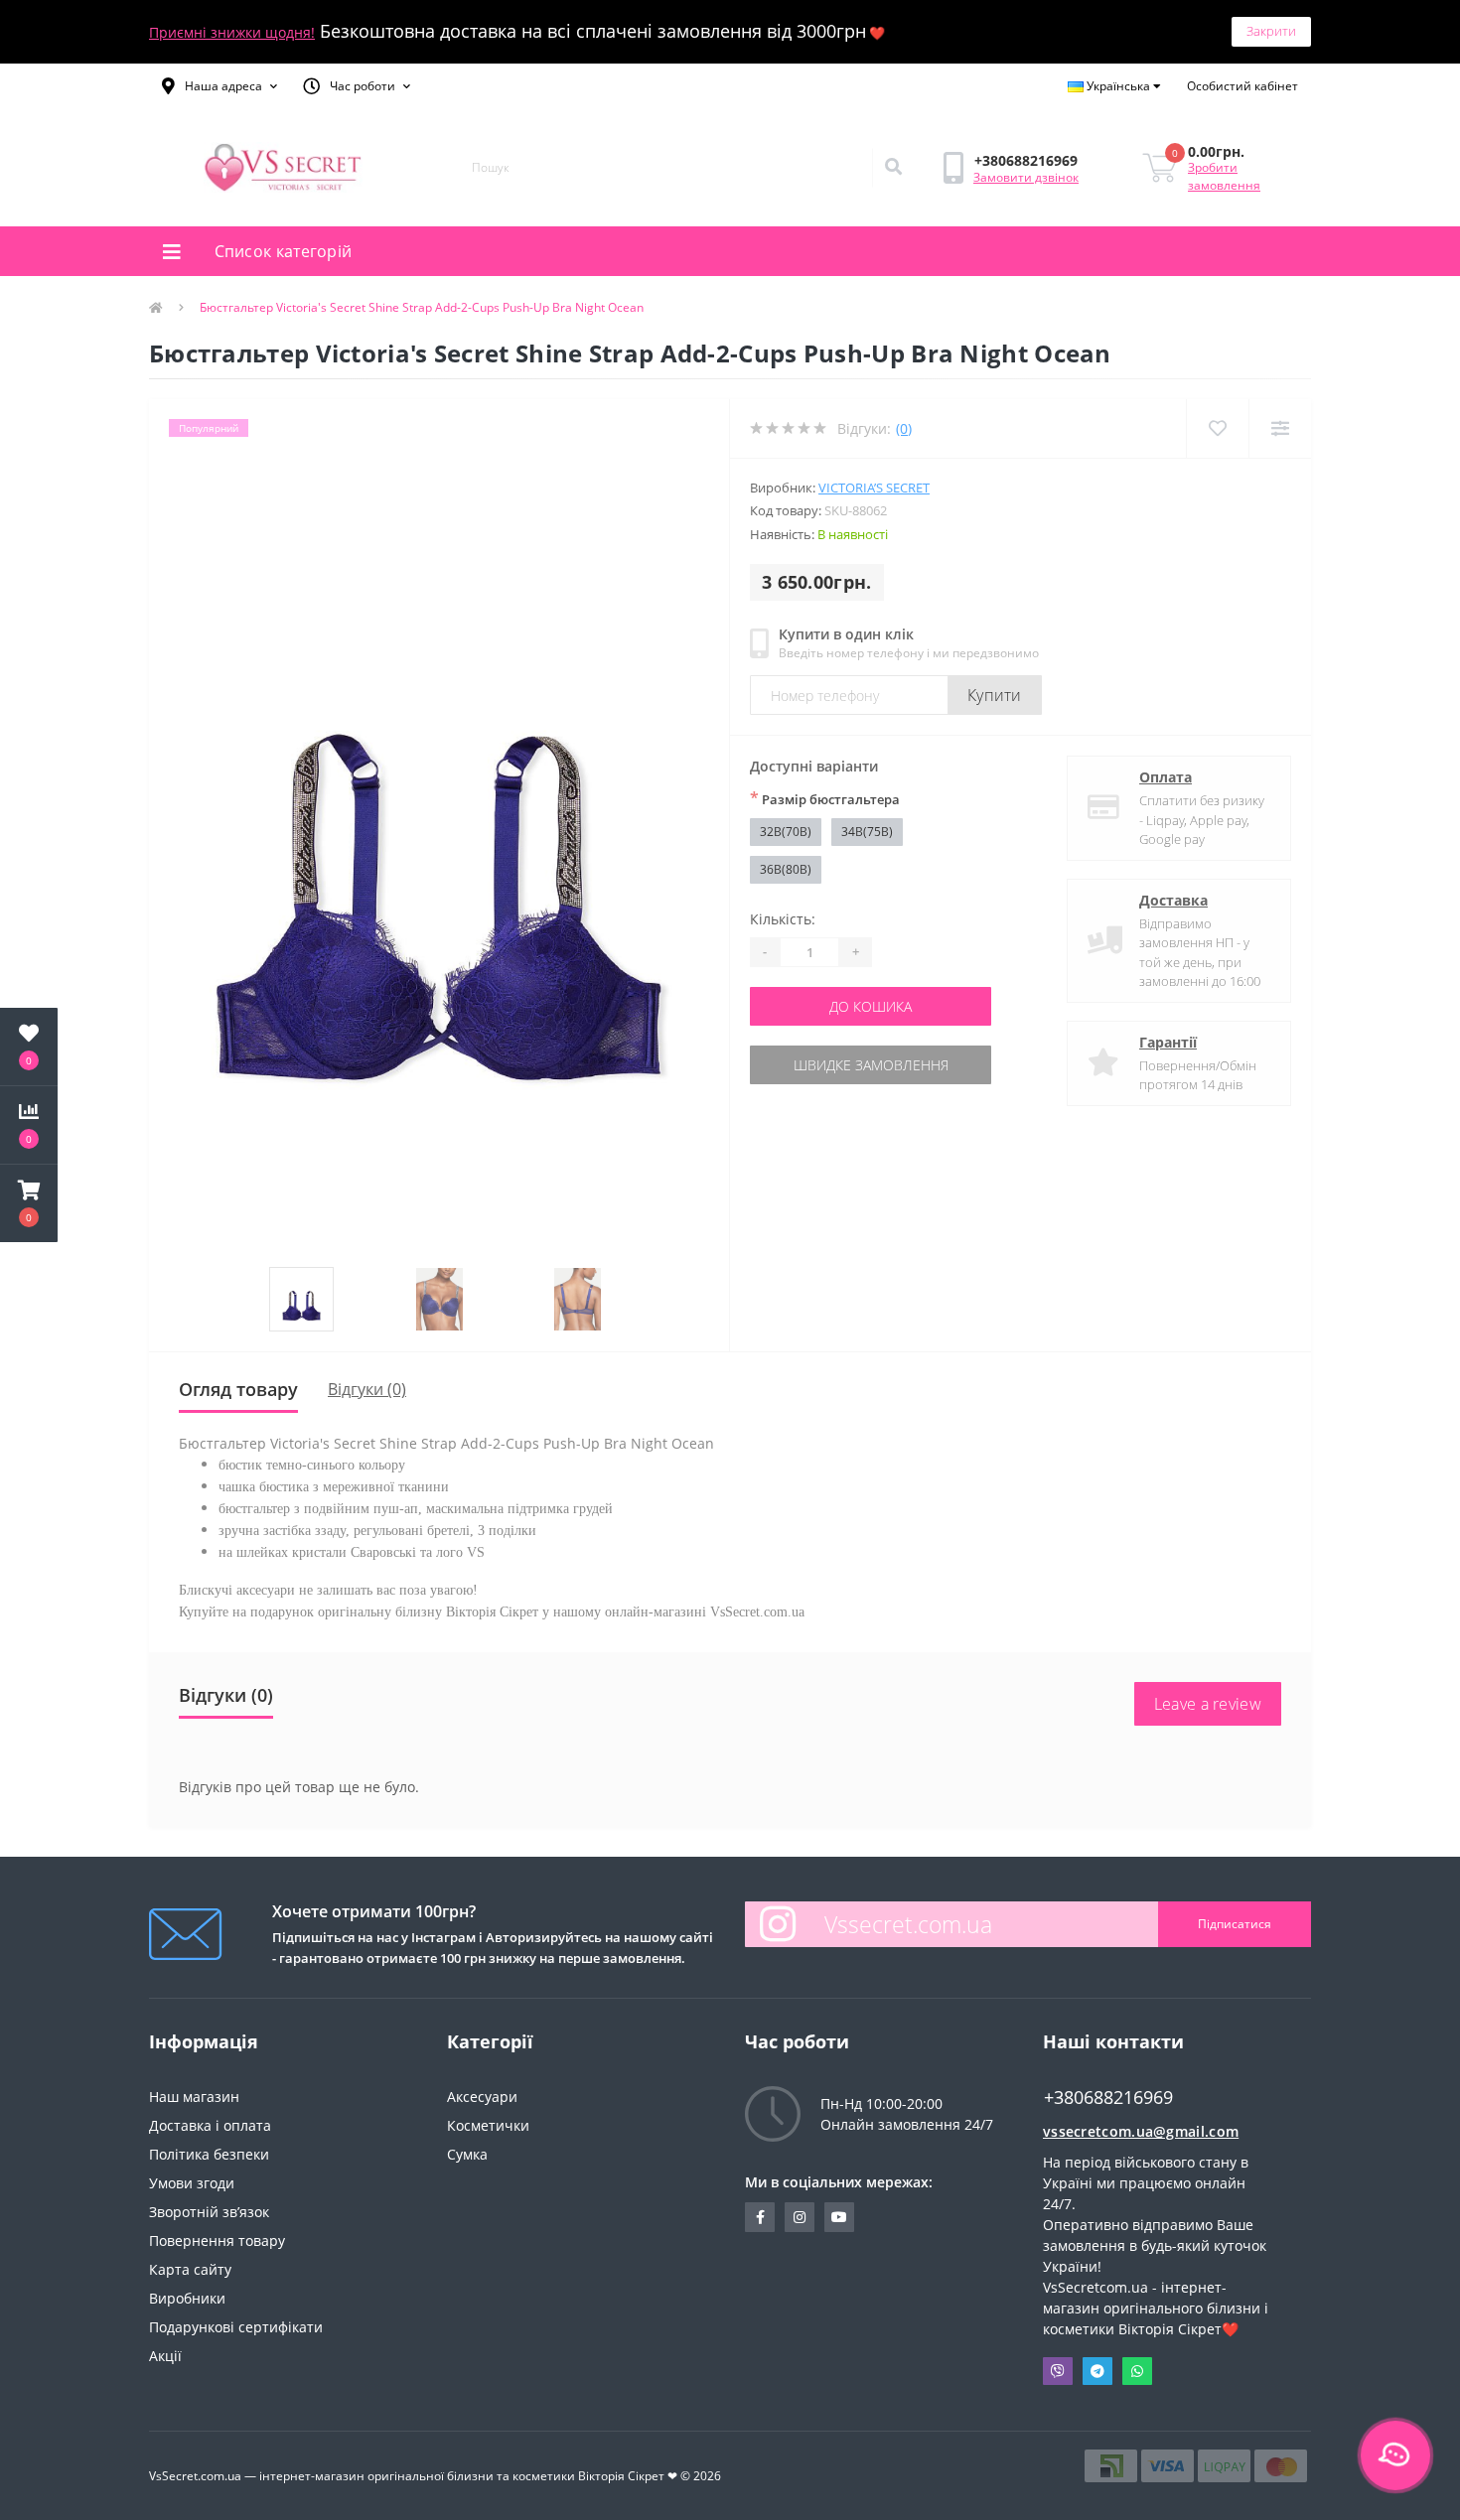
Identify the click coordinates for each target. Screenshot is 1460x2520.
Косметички (488, 2125)
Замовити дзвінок (1026, 177)
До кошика (871, 1006)
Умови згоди (192, 2183)
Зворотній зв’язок (209, 2212)
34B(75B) (867, 832)
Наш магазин (194, 2097)
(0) (904, 428)
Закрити (1271, 31)
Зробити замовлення (1224, 176)
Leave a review (1208, 1704)
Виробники (187, 2298)
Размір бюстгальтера (825, 798)
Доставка (1173, 900)
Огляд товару (238, 1389)
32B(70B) (786, 832)
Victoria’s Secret (874, 488)
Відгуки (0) (367, 1389)
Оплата (1166, 777)
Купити (995, 695)
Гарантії (1168, 1042)
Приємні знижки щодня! (232, 32)
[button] (219, 86)
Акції (165, 2356)
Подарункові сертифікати (236, 2327)
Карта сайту (190, 2269)
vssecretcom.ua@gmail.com (1141, 2131)
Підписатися (1235, 1924)
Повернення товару (217, 2240)
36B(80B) (786, 869)
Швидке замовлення (871, 1065)
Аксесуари (482, 2097)
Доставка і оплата (210, 2125)
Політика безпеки (209, 2154)
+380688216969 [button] (1108, 2098)
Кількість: (783, 919)
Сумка (467, 2154)
